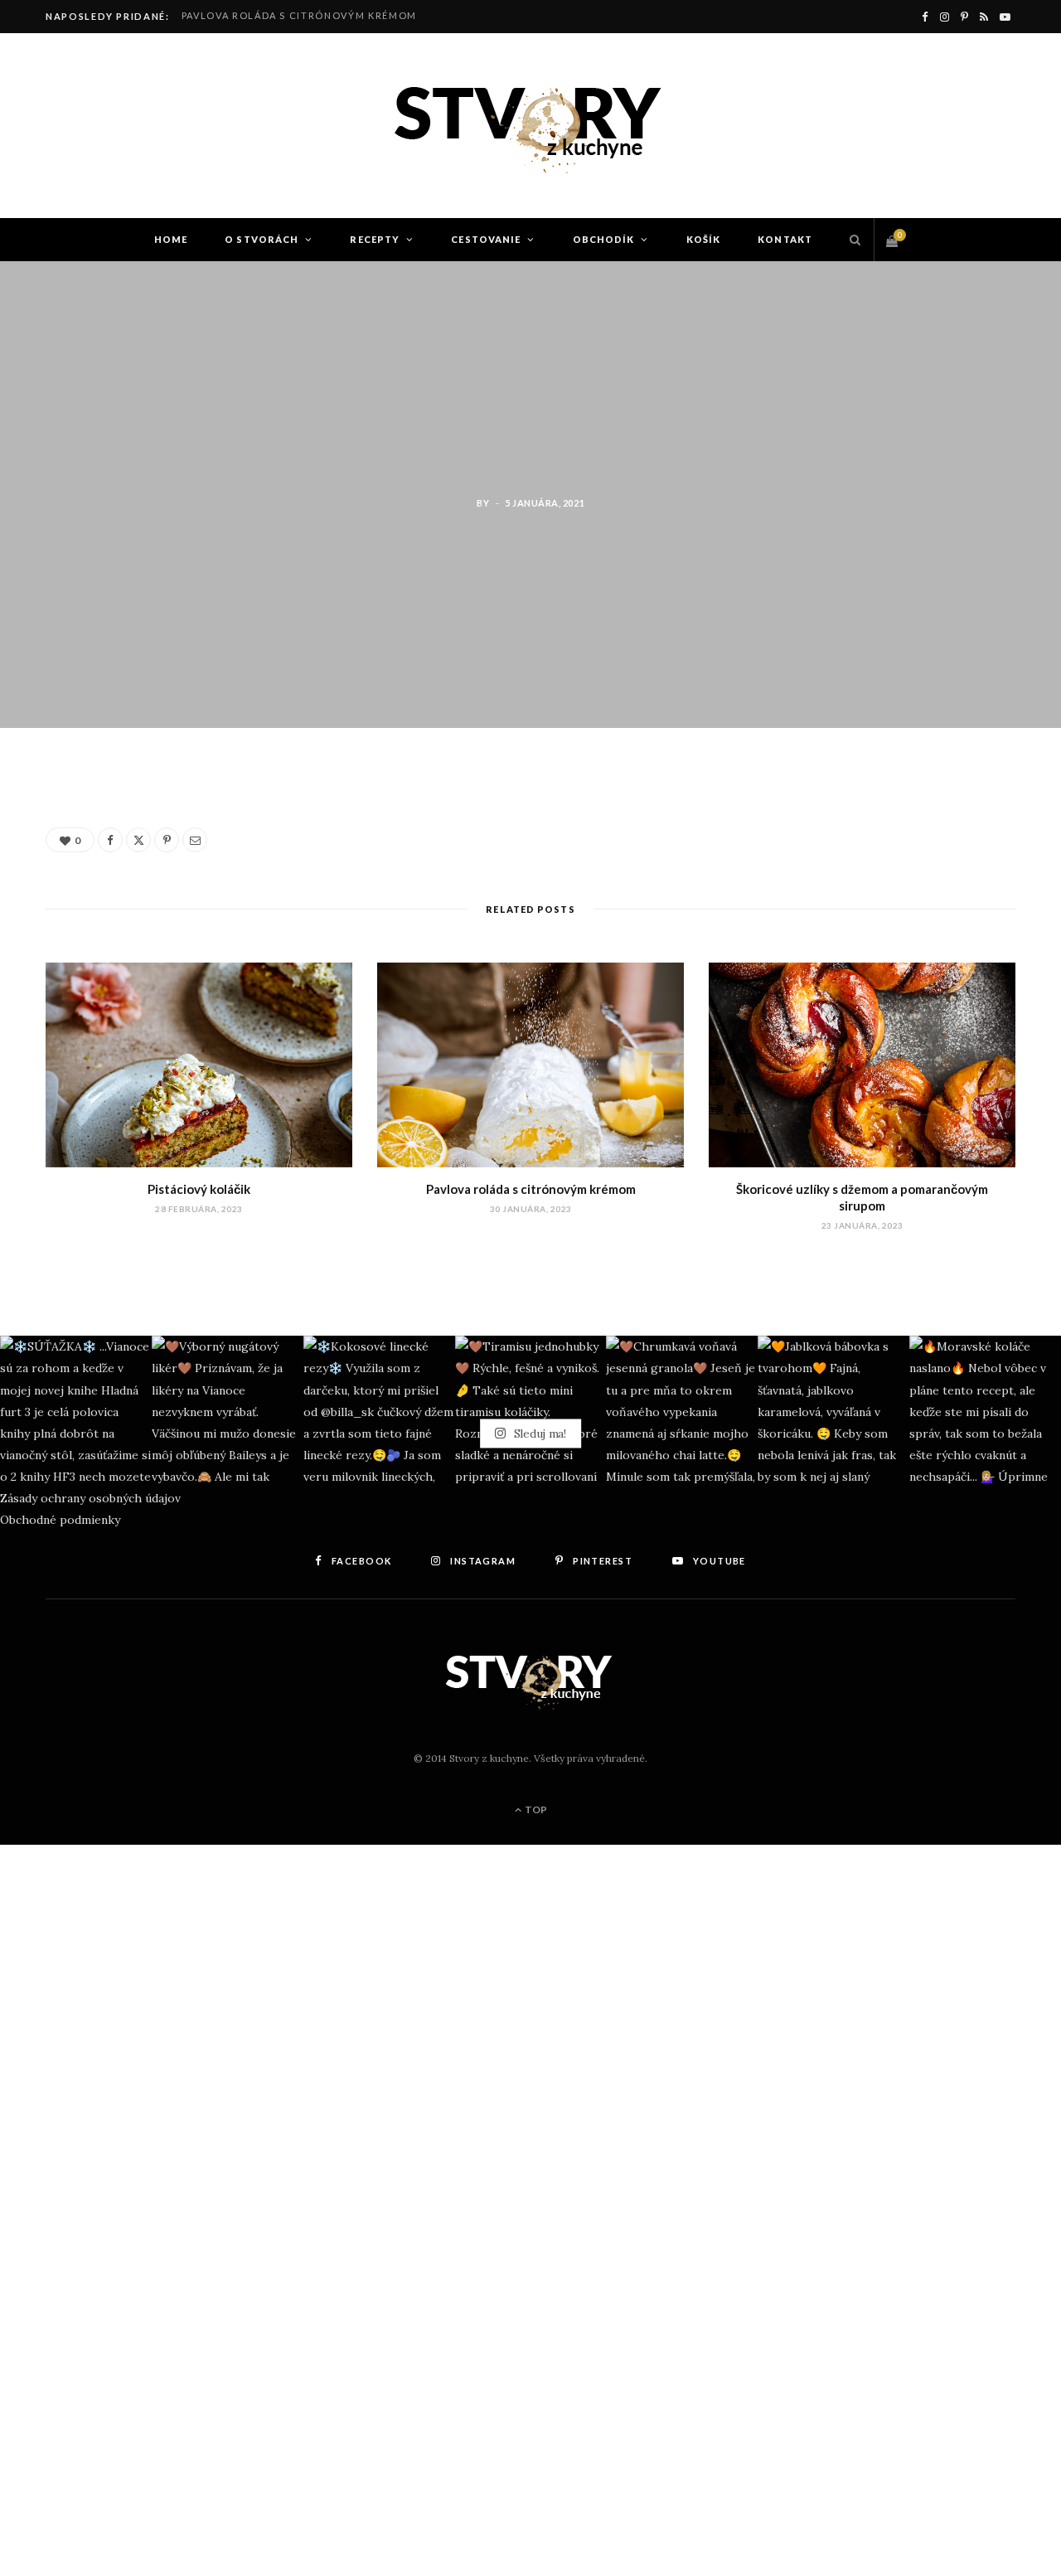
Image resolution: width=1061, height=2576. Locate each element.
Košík (704, 239)
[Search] (851, 240)
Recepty (375, 239)
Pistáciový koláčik (199, 1189)
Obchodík (604, 239)
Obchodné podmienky (60, 1520)
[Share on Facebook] (67, 837)
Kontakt (785, 239)
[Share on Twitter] (67, 879)
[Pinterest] (167, 840)
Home (171, 239)
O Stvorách (262, 239)
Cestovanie (486, 239)
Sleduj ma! (538, 1433)
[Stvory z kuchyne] (530, 126)
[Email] (195, 840)
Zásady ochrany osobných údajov (90, 1498)
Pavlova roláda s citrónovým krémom (299, 15)
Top (535, 1810)
